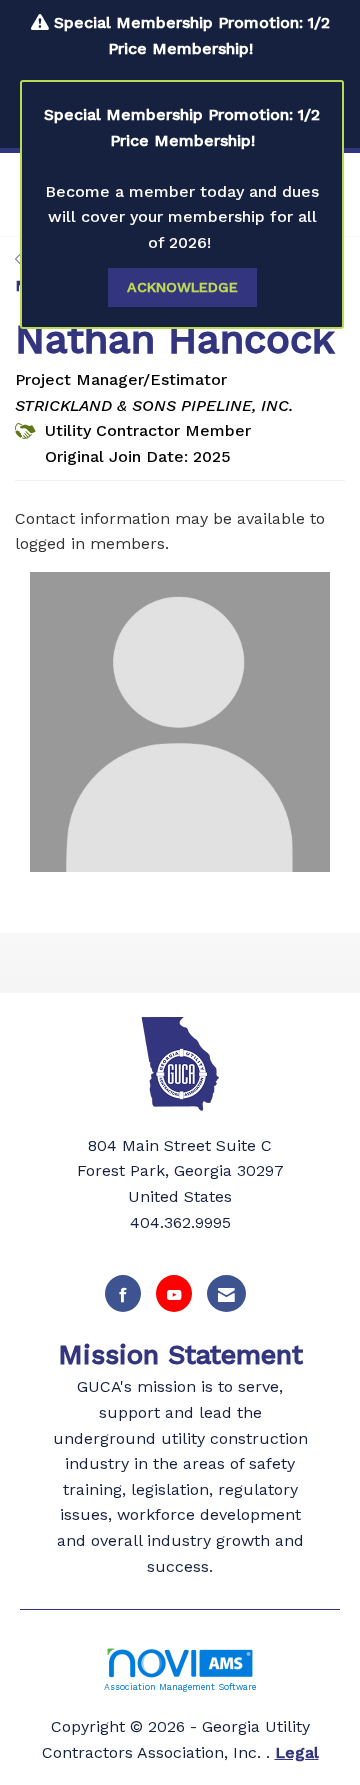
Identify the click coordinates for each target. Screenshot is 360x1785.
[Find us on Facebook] (123, 1293)
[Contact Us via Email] (226, 1293)
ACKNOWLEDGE (182, 287)
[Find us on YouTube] (174, 1293)
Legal (297, 1752)
